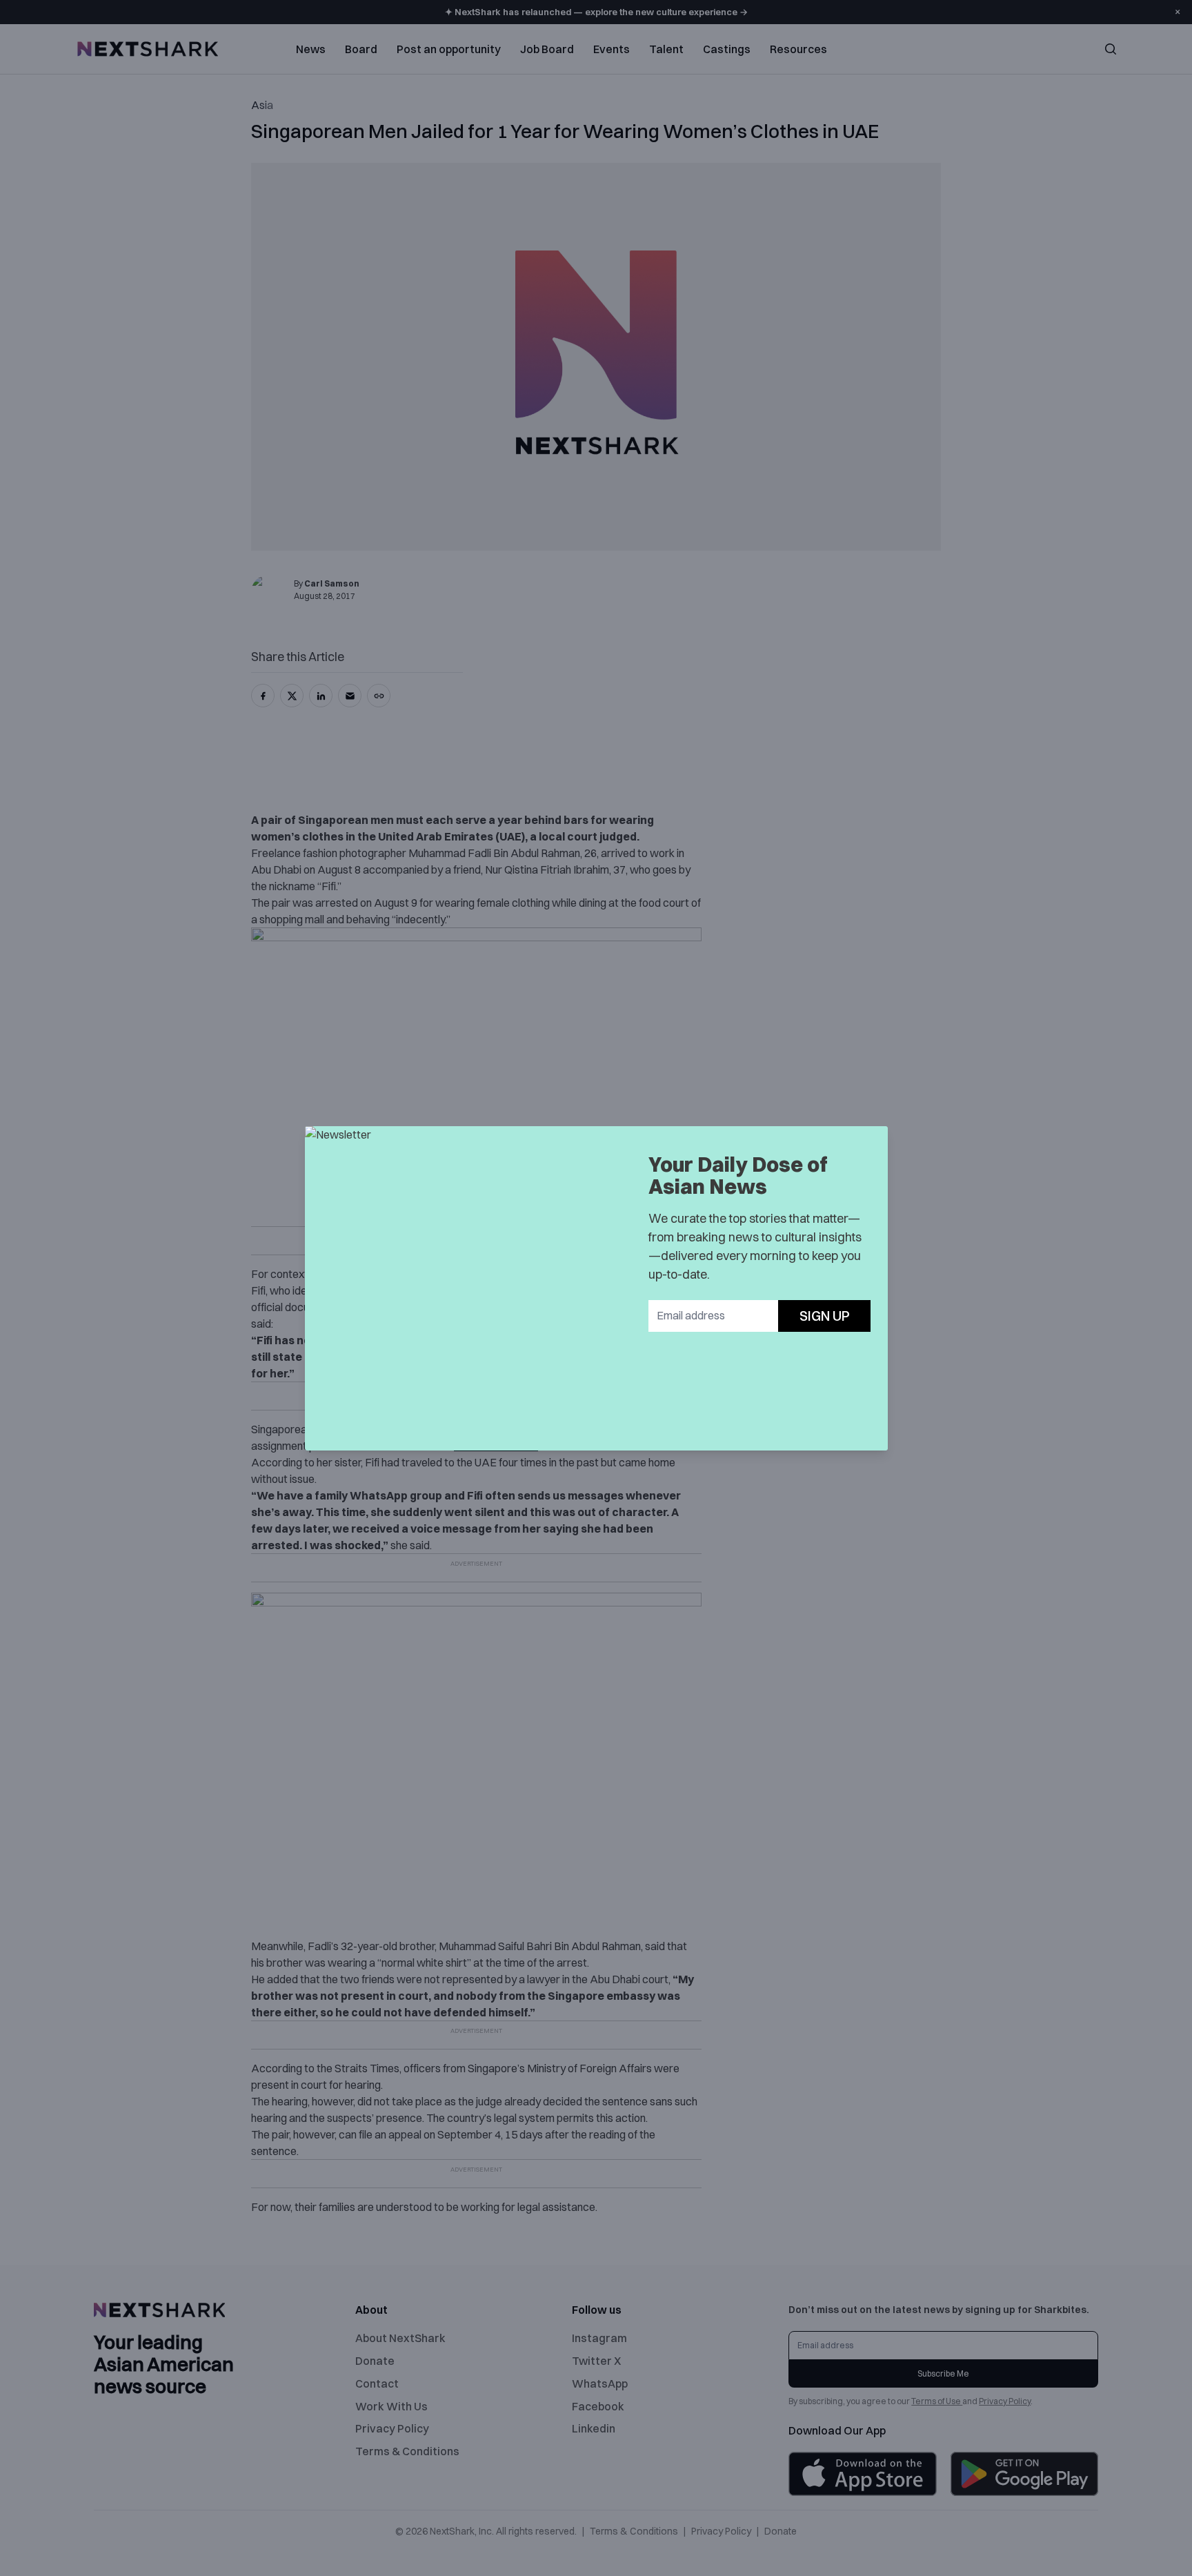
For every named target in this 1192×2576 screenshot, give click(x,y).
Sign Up (825, 1316)
